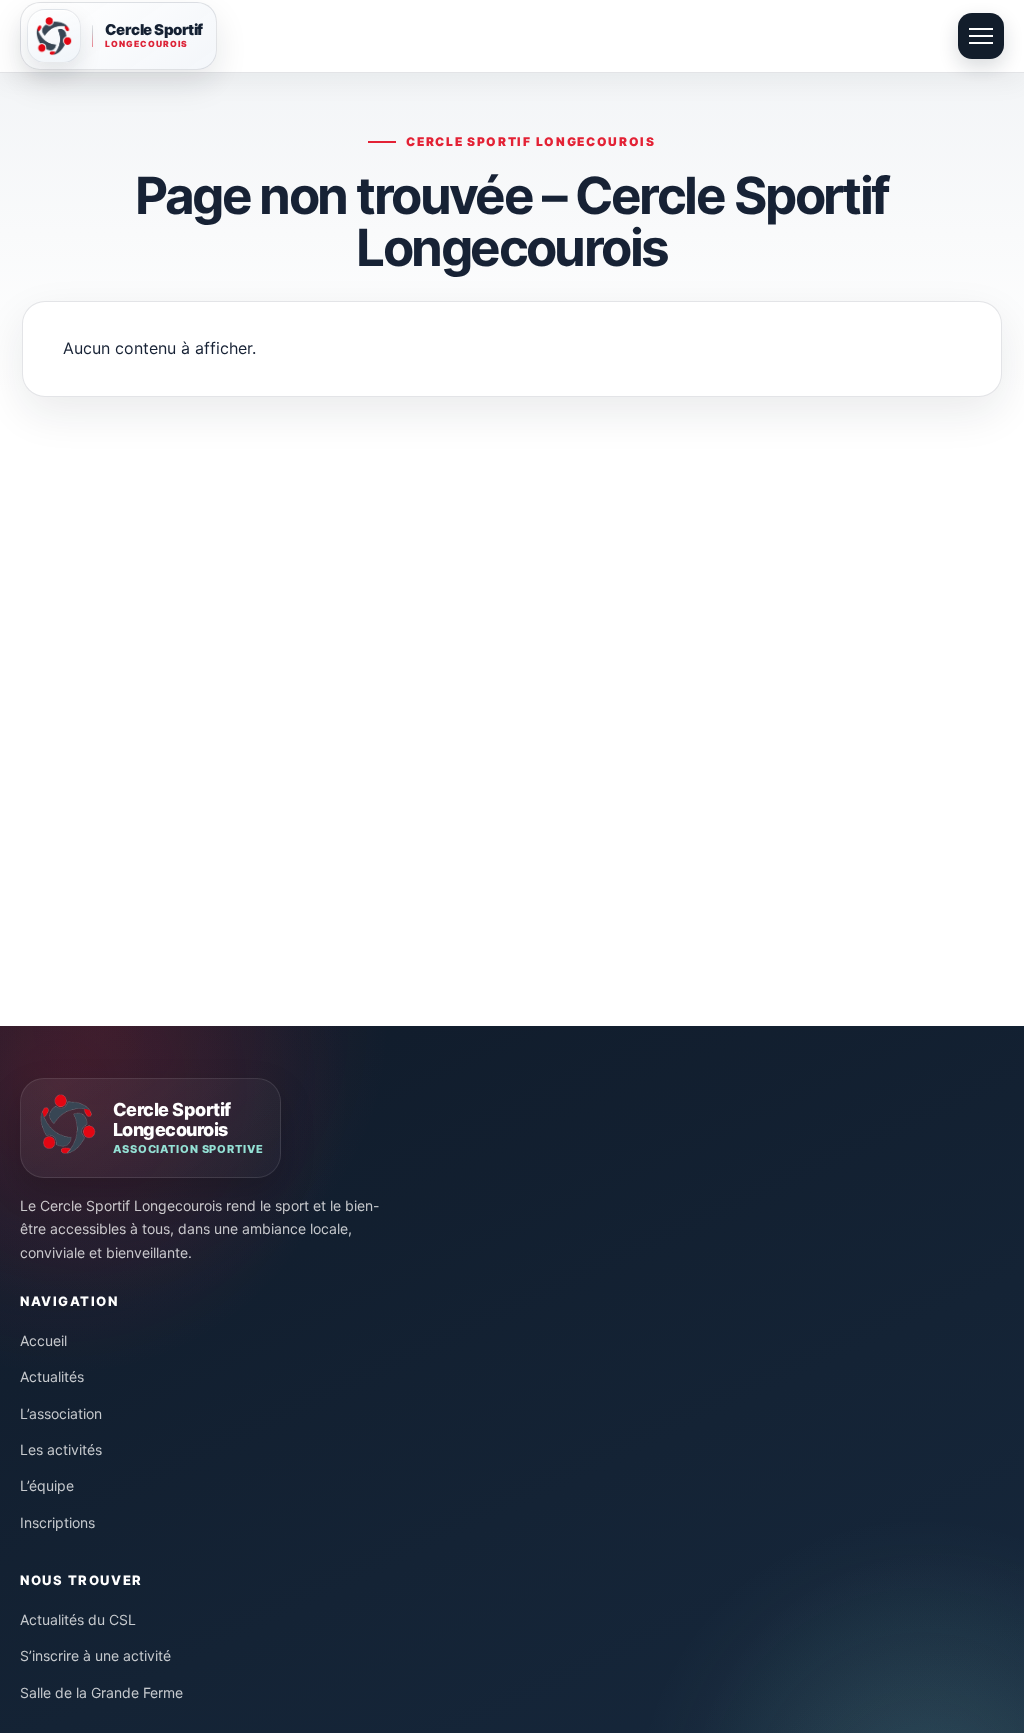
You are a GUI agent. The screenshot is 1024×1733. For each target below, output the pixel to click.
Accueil (43, 1340)
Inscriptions (57, 1522)
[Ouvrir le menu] (981, 36)
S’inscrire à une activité (95, 1655)
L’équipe (47, 1485)
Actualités (52, 1376)
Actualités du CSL (78, 1619)
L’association (61, 1413)
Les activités (61, 1449)
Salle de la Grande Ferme (101, 1692)
